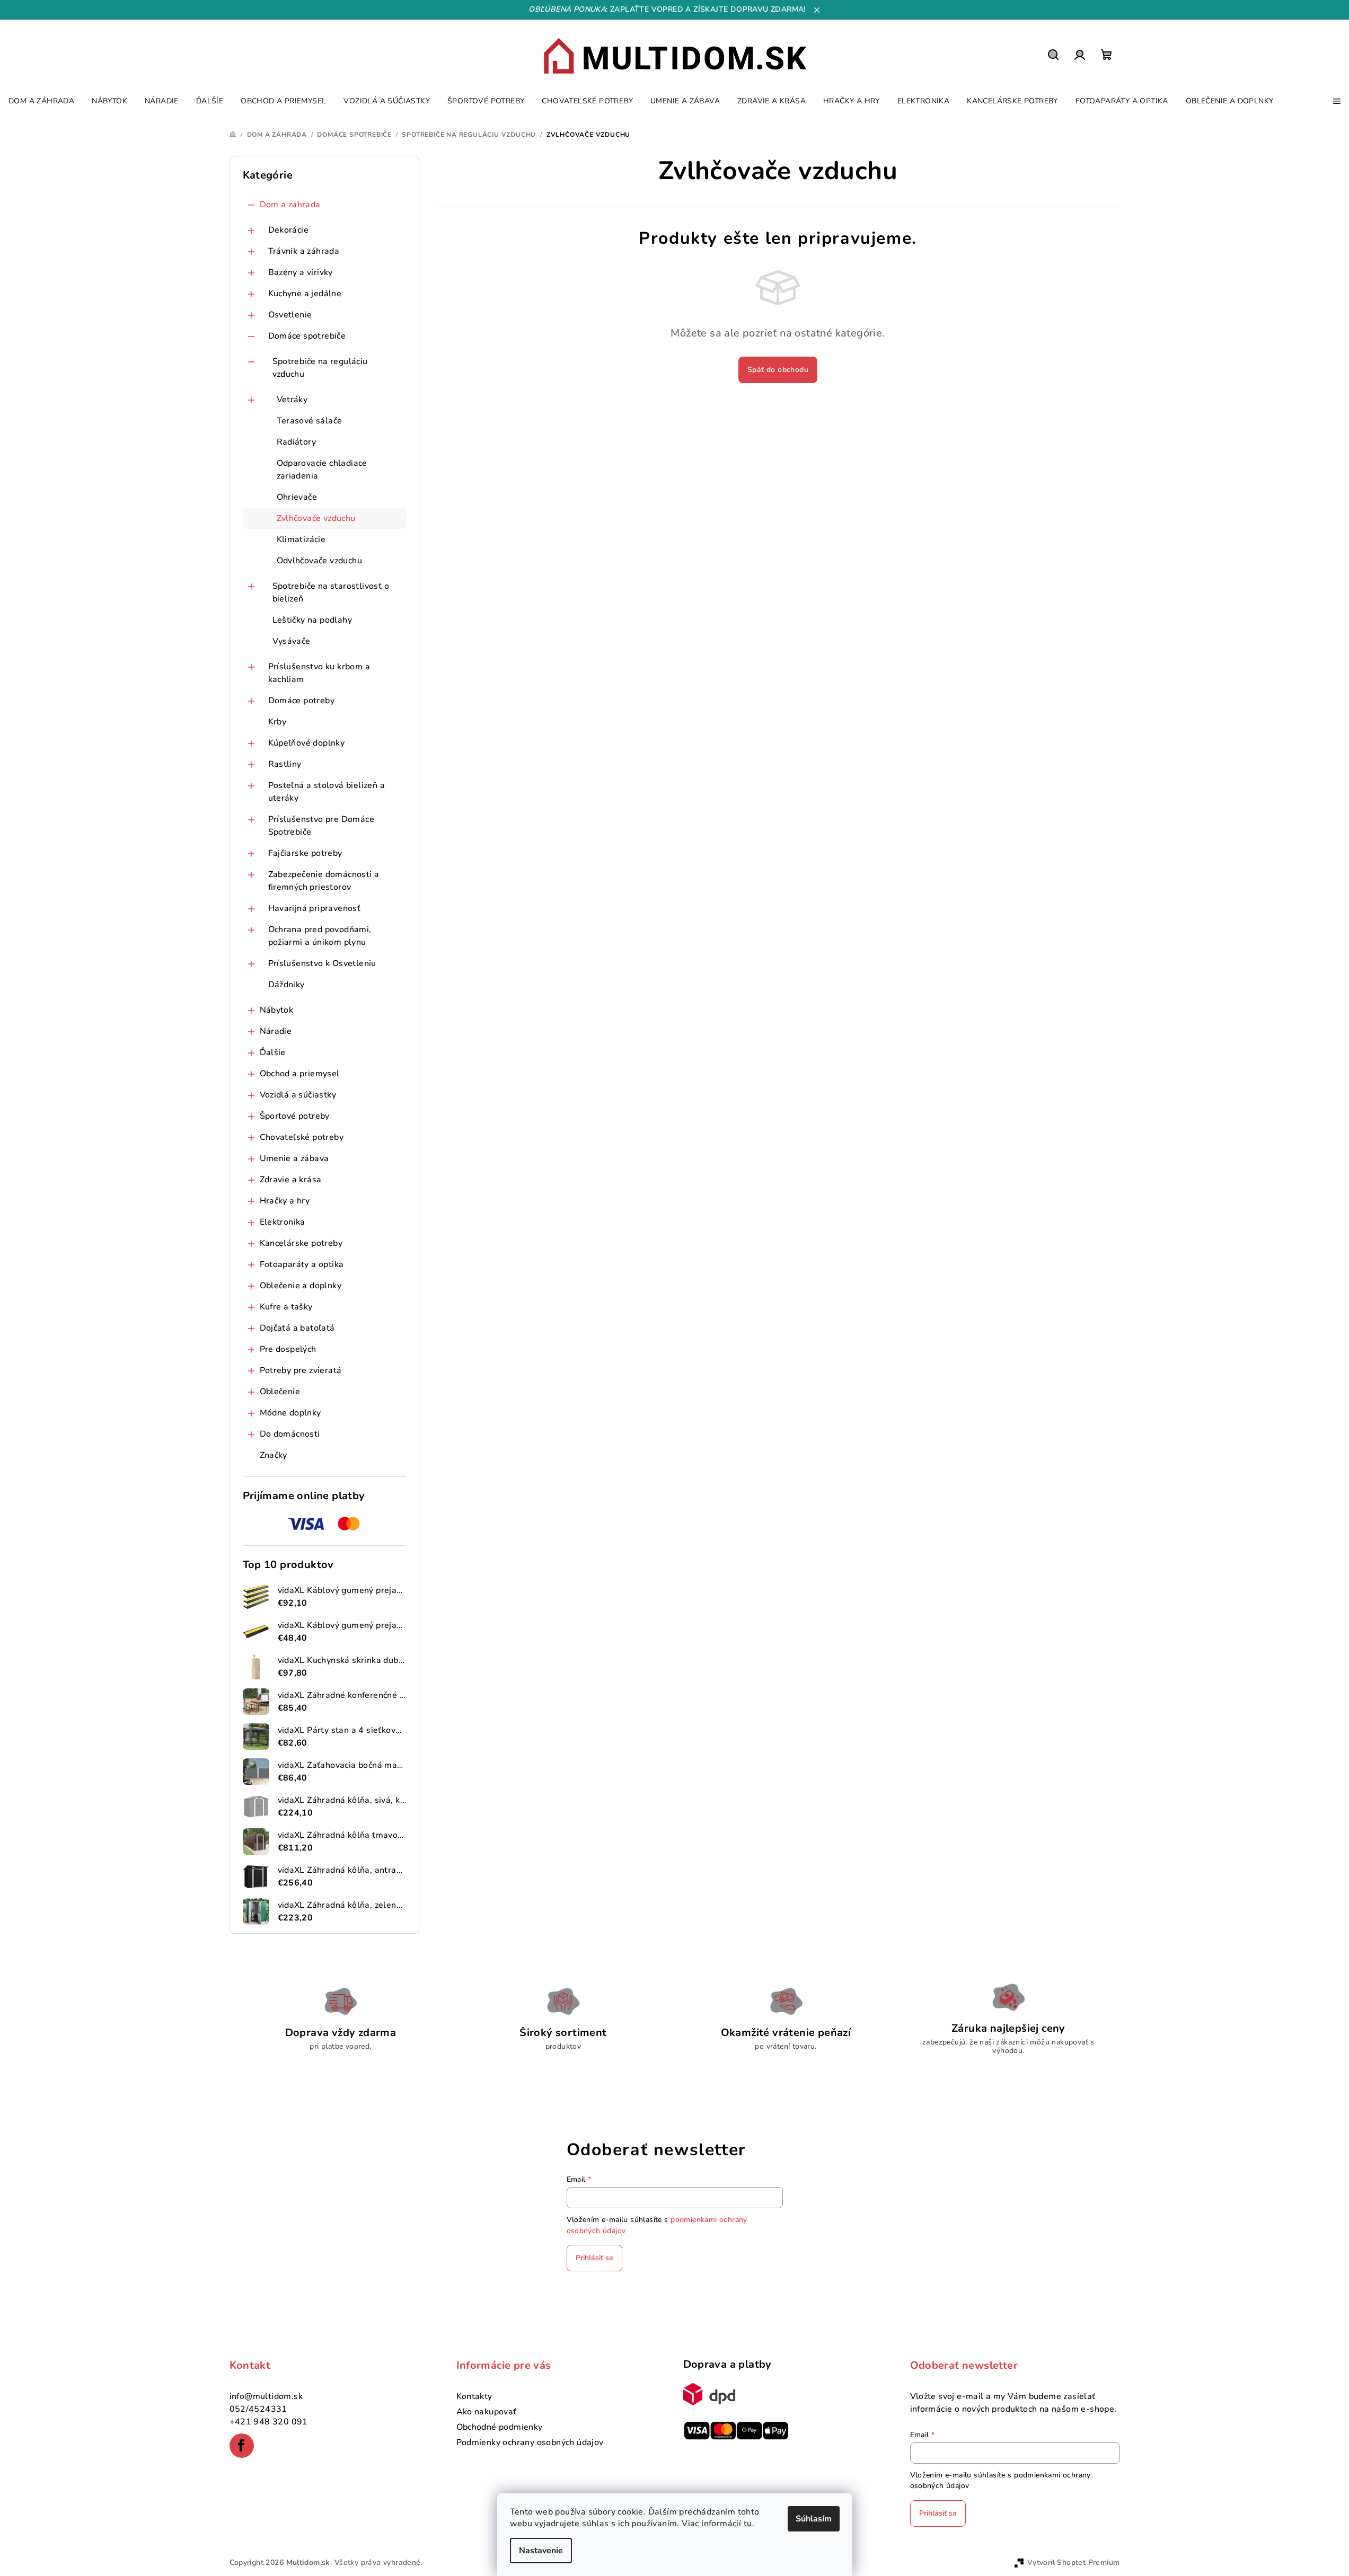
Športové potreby (295, 1116)
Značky (274, 1455)
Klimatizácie (301, 539)
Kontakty (474, 2396)
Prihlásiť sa (594, 2258)
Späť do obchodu (778, 370)
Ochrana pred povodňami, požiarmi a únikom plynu (320, 936)
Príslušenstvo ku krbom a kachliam (319, 673)
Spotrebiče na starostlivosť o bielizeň (331, 592)
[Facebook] (242, 2446)
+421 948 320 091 (269, 2422)
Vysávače (292, 641)
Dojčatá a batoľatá (297, 1328)
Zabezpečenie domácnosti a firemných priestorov (324, 881)
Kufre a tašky (286, 1307)
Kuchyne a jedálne (305, 294)
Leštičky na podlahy (312, 620)
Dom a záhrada (290, 205)
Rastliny (285, 764)
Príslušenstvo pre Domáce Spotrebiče (321, 826)
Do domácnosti (290, 1434)
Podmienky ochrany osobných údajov (530, 2442)
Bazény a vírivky (301, 272)
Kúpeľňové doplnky (307, 743)
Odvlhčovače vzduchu (320, 561)
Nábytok (277, 1010)
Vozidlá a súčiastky (298, 1095)
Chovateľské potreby (302, 1137)
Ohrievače (297, 497)
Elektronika (283, 1222)
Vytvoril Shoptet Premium (1074, 2562)
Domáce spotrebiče (307, 336)
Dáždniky (286, 985)
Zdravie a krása (291, 1180)
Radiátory (297, 442)
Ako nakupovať (487, 2412)
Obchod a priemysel (300, 1074)
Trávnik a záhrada (304, 251)
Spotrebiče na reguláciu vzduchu (320, 368)
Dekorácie (289, 230)
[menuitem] (41, 101)
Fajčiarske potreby (305, 853)
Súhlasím (814, 2519)
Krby (277, 722)
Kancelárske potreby (301, 1243)
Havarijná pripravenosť (315, 908)
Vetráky (292, 400)
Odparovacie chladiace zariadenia (322, 470)
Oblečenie (280, 1392)
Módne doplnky (290, 1413)
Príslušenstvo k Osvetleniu (322, 963)
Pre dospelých (288, 1349)
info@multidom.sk (266, 2396)
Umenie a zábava (294, 1158)
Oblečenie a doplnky (301, 1286)
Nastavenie (541, 2551)
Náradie (276, 1031)
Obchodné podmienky (500, 2427)
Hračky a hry (285, 1201)
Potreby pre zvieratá (301, 1370)
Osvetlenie (290, 315)
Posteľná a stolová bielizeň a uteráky (327, 792)
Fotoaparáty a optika (302, 1264)
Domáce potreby (302, 701)
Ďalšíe (273, 1052)
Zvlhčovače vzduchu (316, 518)
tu (748, 2524)
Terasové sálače (310, 421)
